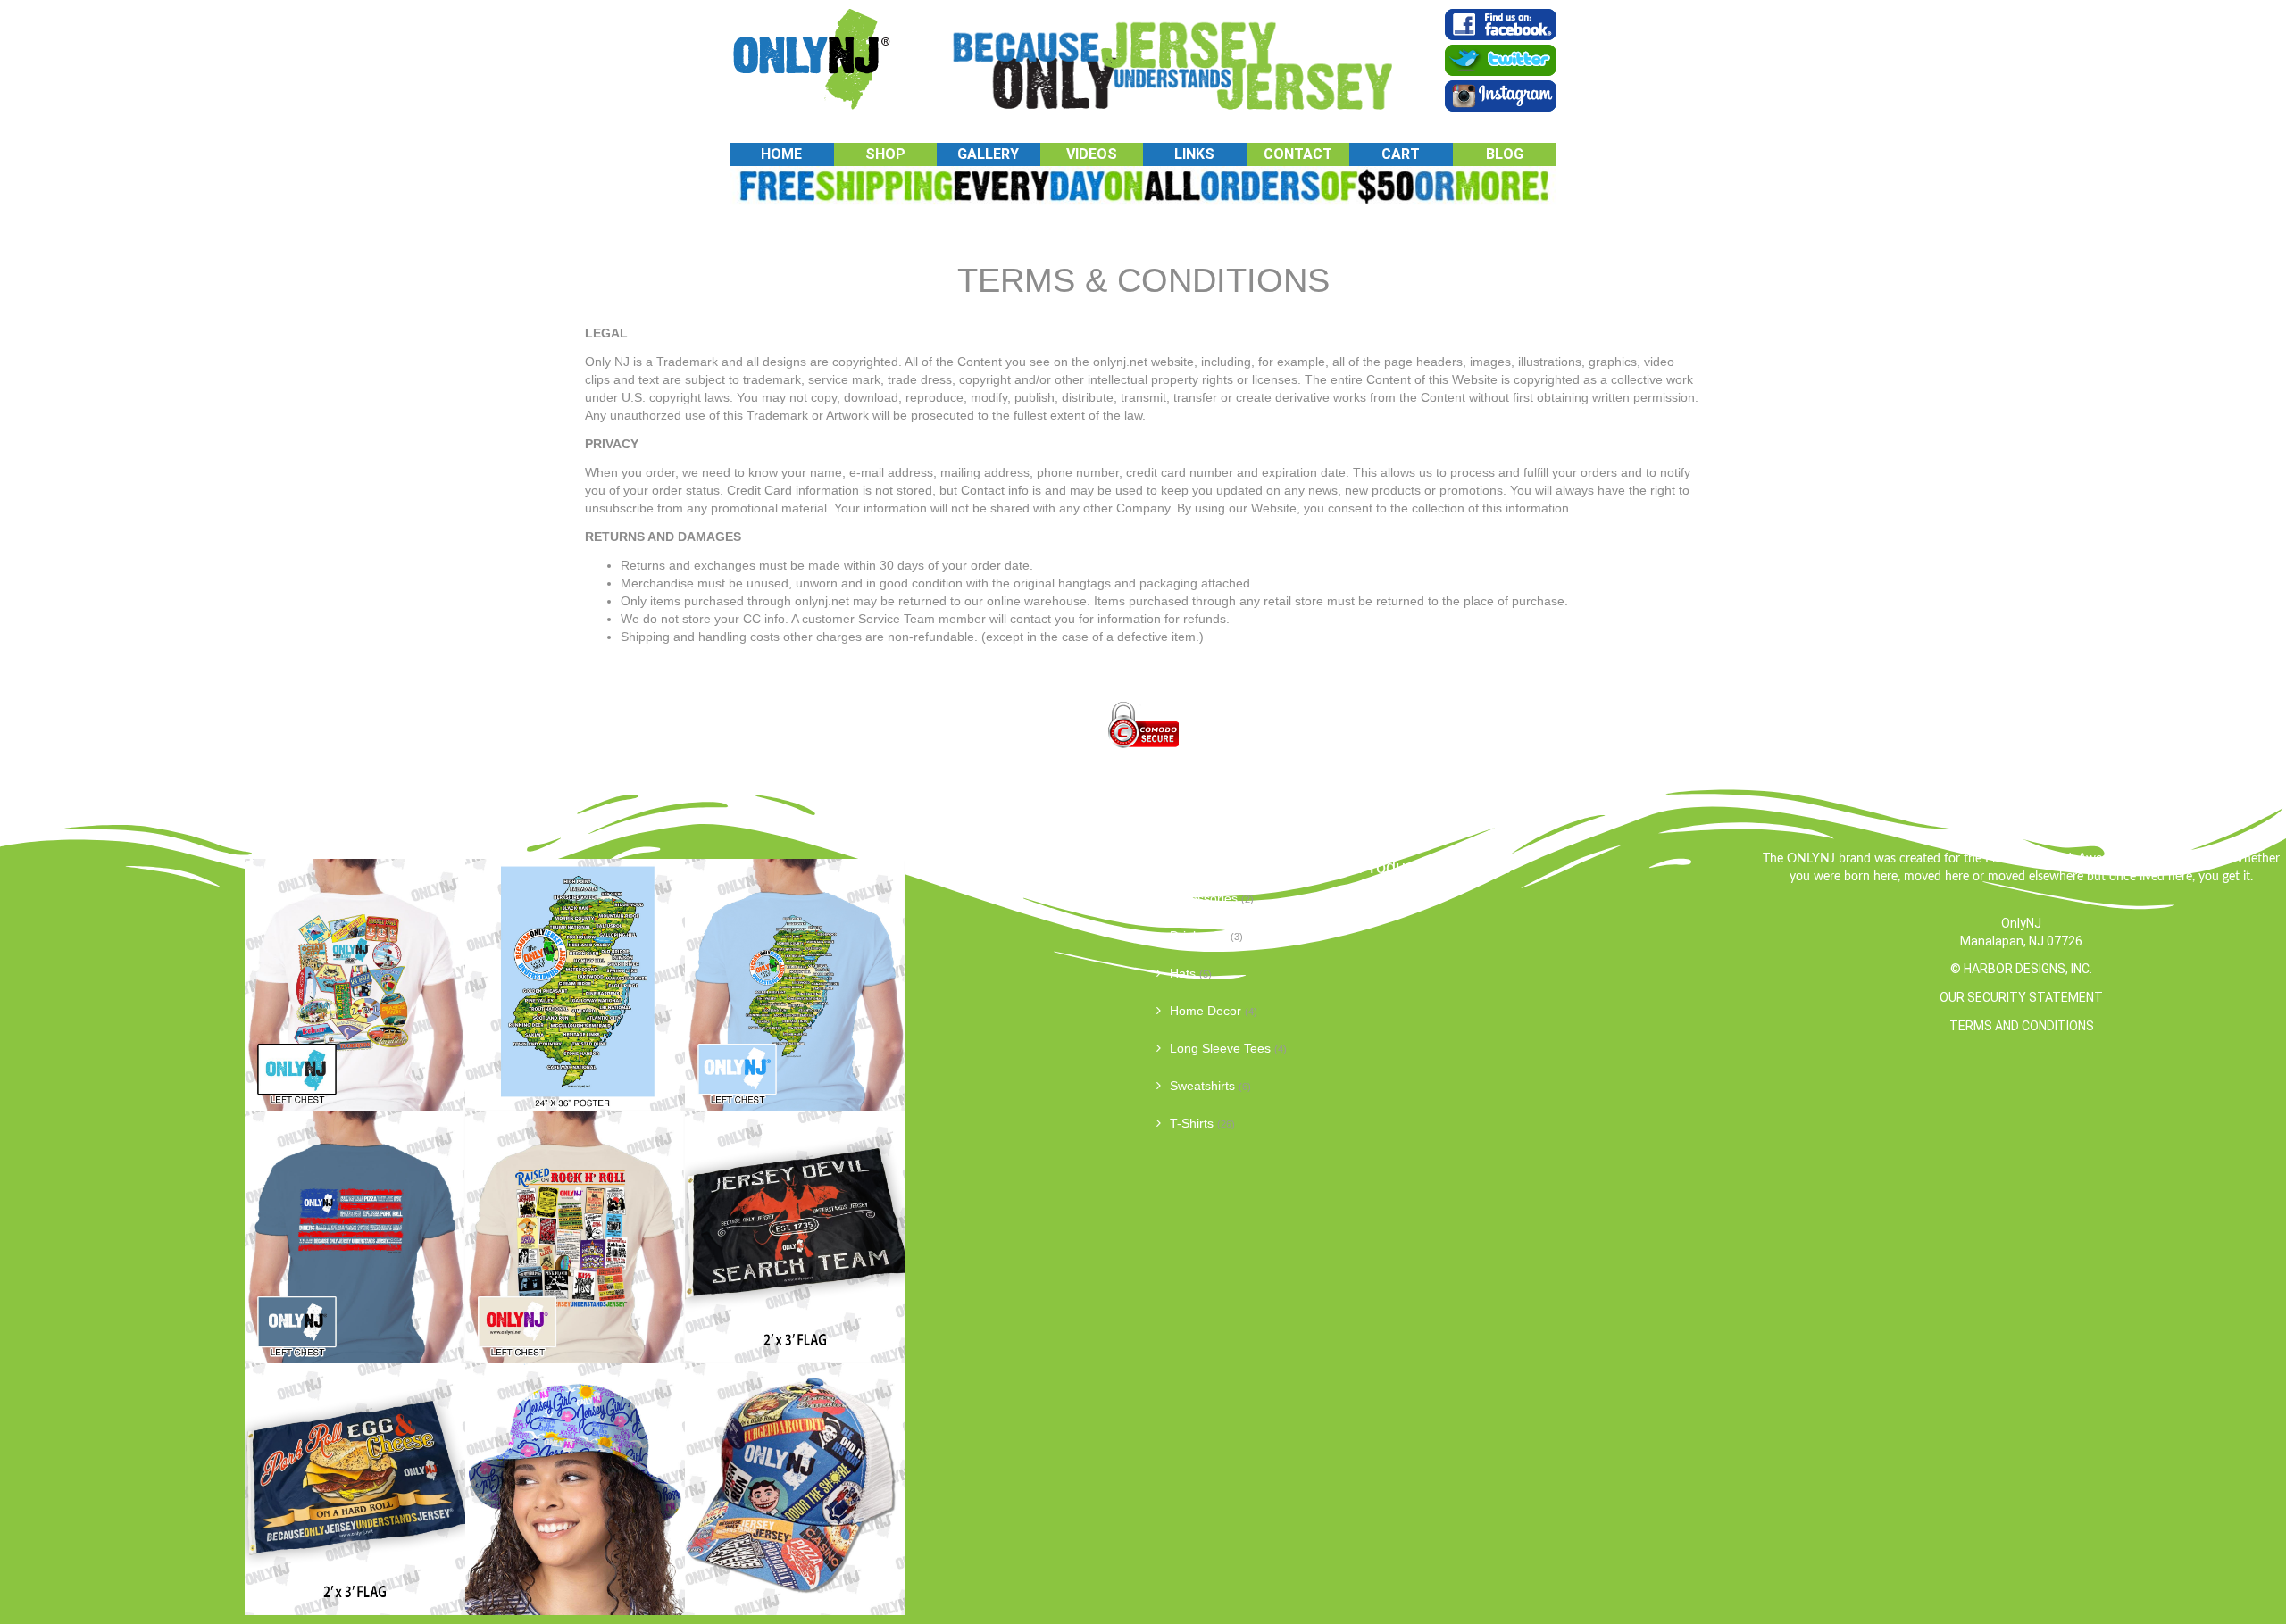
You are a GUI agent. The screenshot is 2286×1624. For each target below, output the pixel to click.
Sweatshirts (1202, 1086)
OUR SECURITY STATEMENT (2021, 997)
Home (781, 154)
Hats (1183, 973)
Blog (1505, 154)
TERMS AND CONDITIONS (2022, 1026)
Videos (1092, 154)
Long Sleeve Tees (1220, 1048)
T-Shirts (1192, 1123)
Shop (885, 154)
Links (1194, 154)
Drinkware (1198, 936)
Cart (1401, 154)
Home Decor (1206, 1011)
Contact (1298, 154)
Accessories (1204, 898)
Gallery (988, 154)
